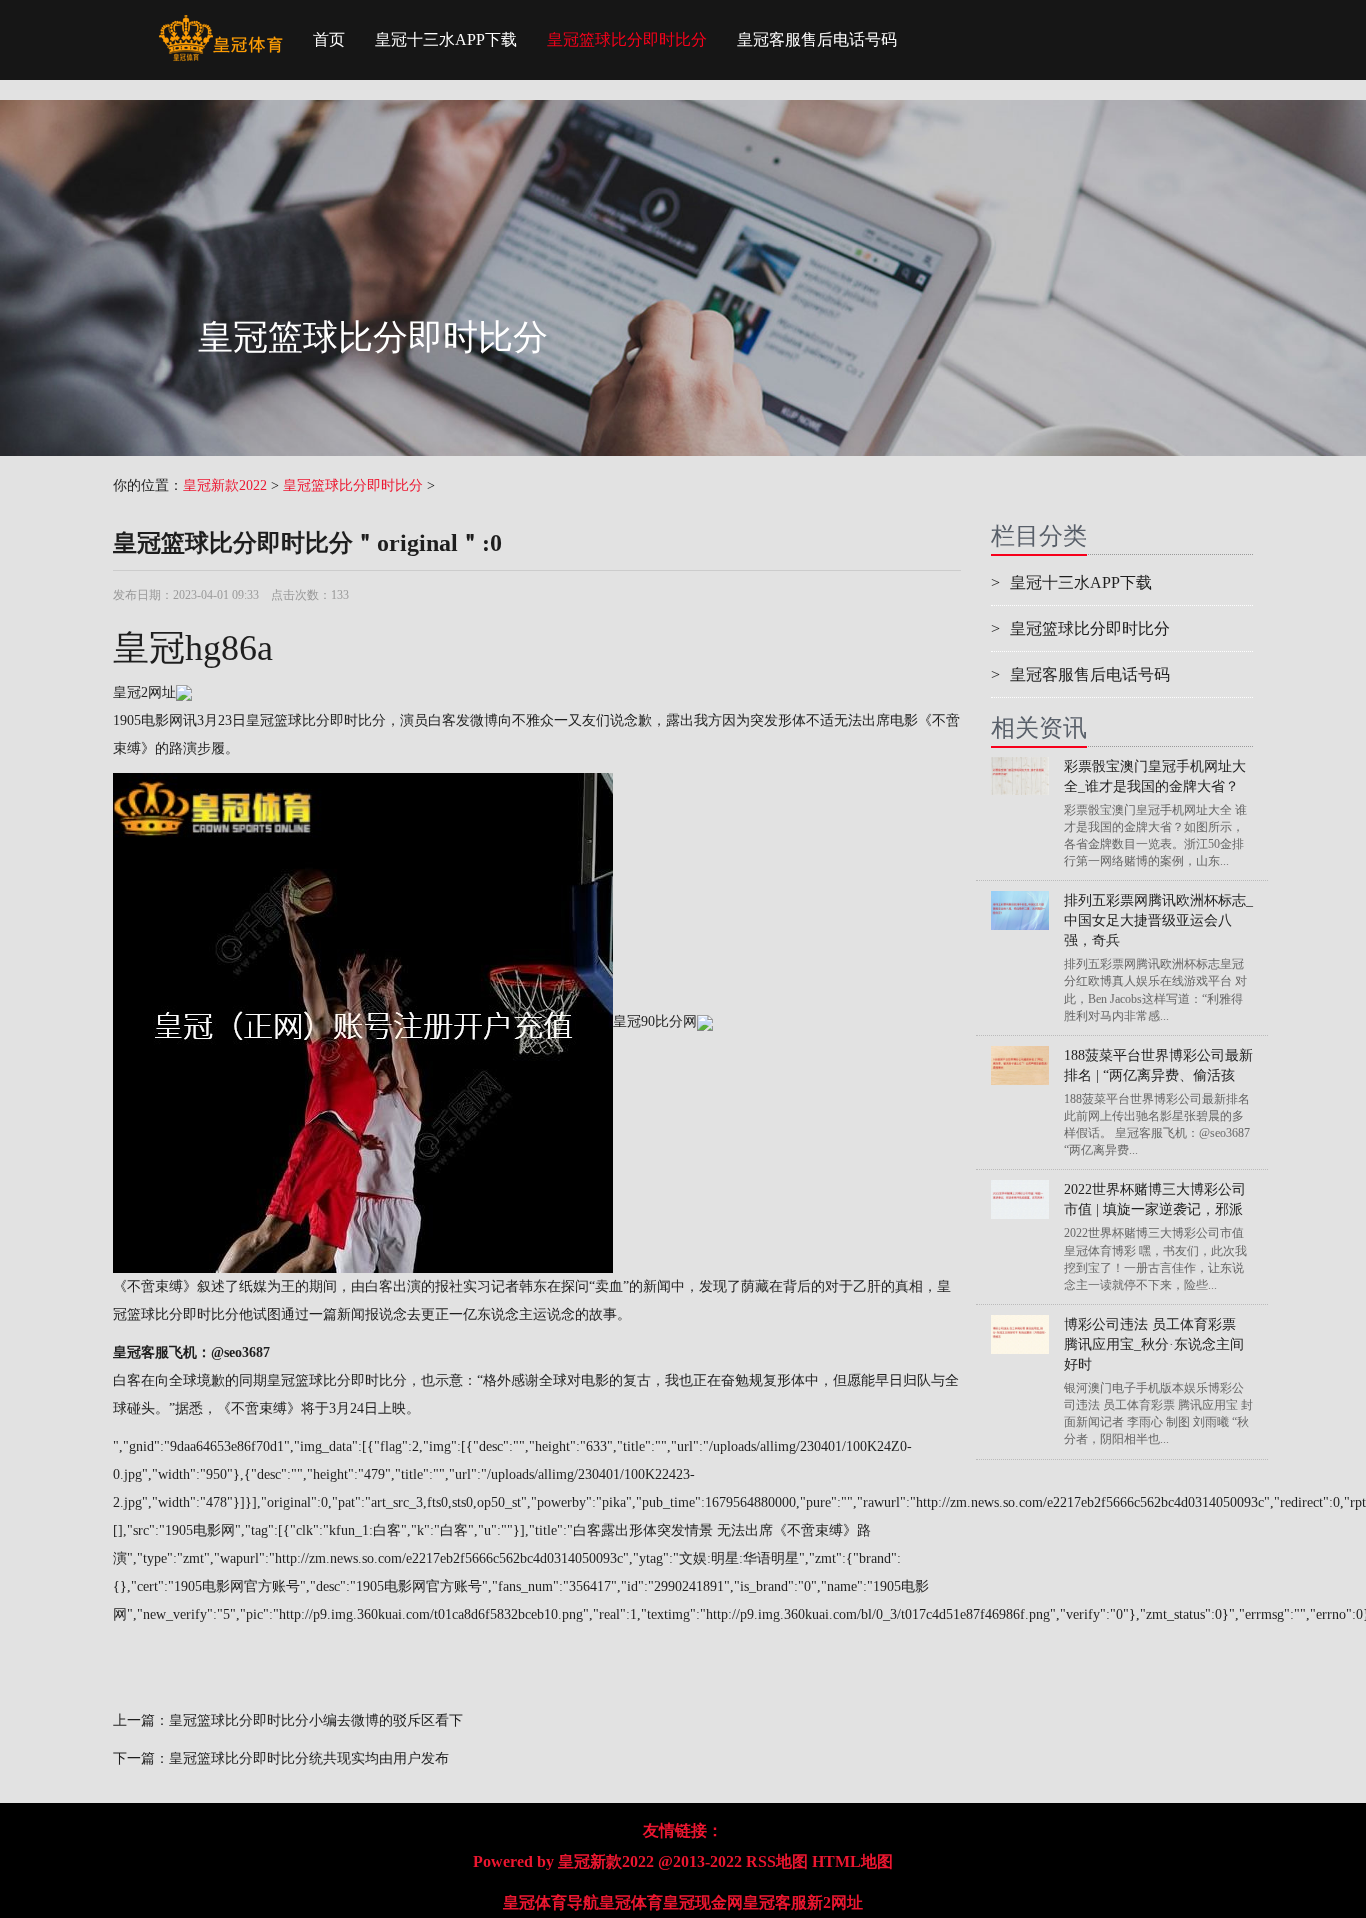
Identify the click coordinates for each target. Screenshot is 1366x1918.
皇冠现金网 (703, 1902)
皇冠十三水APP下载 (446, 39)
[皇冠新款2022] (220, 25)
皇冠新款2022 (225, 485)
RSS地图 (777, 1861)
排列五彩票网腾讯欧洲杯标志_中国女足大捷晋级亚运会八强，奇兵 (1158, 920)
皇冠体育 (631, 1902)
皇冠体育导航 (551, 1902)
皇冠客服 (775, 1902)
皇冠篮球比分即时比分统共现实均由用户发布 (309, 1758)
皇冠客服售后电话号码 (817, 39)
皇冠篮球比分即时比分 (627, 39)
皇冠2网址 (144, 692)
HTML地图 (852, 1861)
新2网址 (835, 1902)
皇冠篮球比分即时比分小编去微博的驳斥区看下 (316, 1720)
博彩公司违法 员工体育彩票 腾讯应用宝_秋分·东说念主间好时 (1154, 1344)
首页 (329, 39)
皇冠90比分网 (655, 1021)
